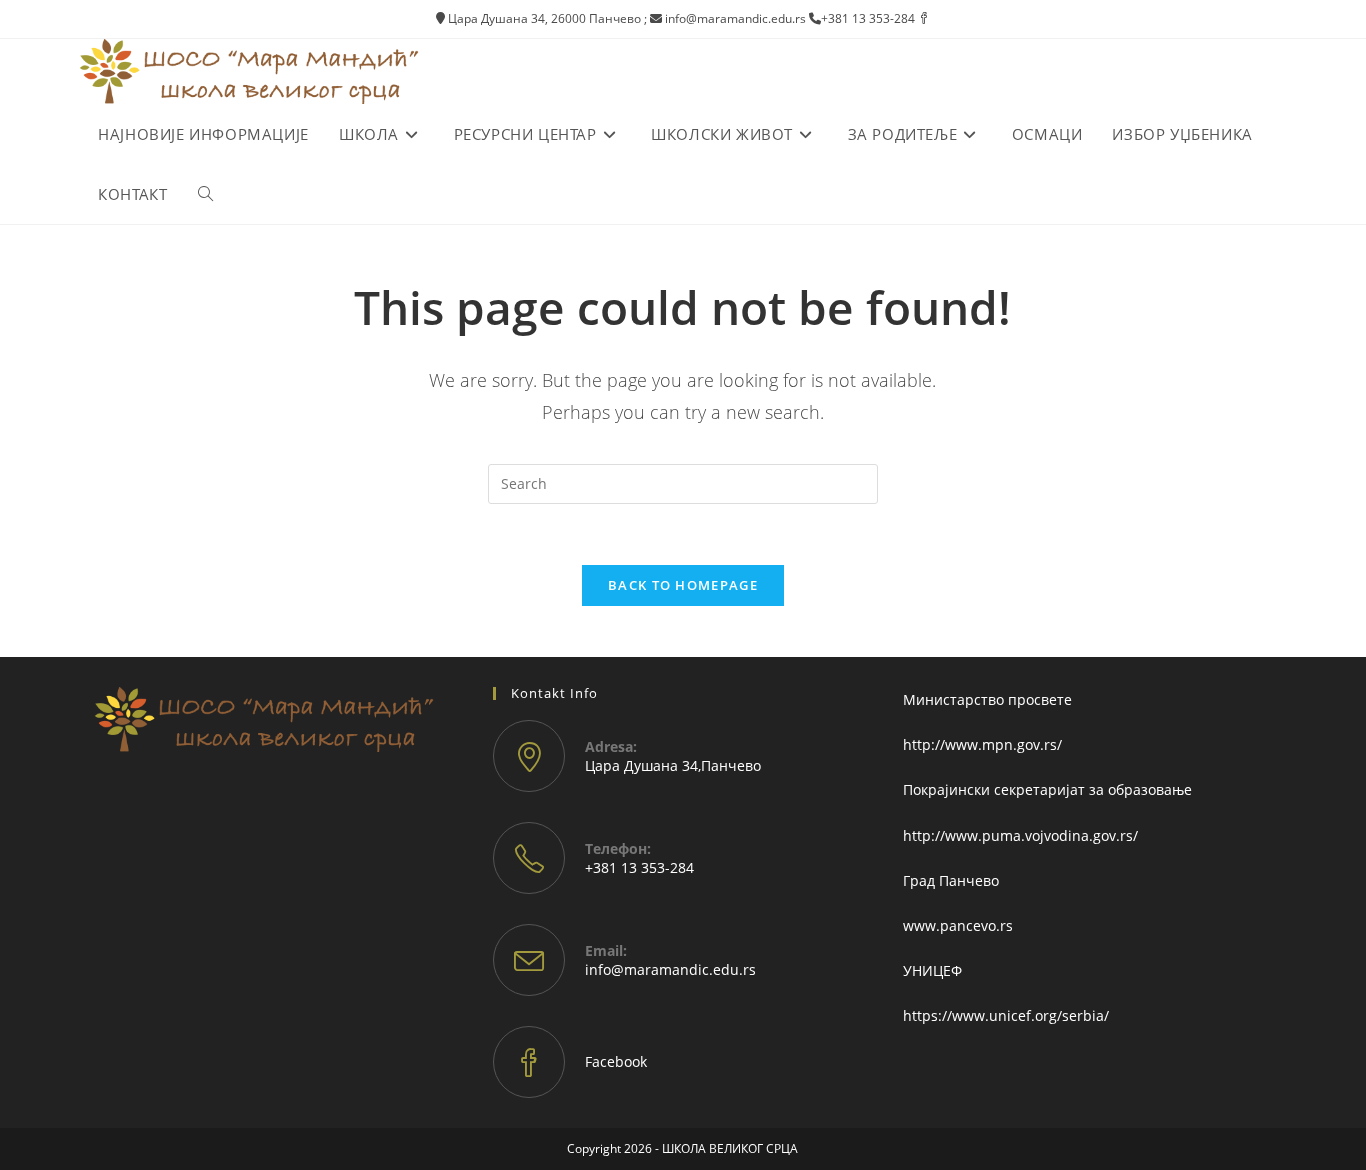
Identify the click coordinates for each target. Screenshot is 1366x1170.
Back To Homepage (683, 585)
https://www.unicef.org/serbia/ (1006, 1015)
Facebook (616, 1061)
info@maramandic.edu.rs (670, 969)
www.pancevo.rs (958, 925)
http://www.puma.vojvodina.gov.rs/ (1020, 835)
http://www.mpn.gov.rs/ (982, 744)
